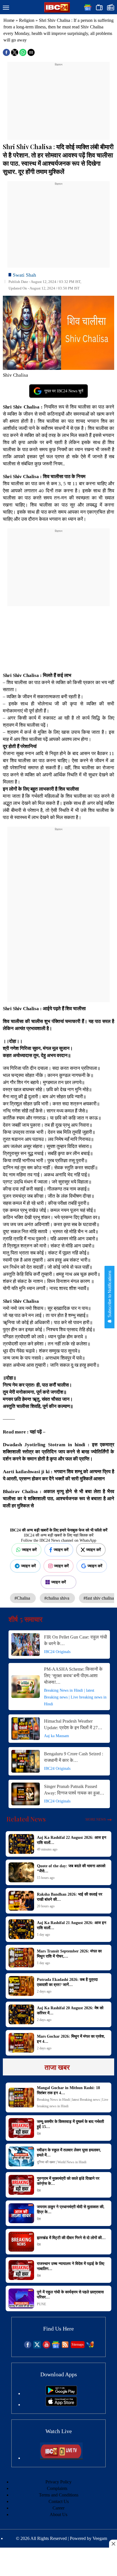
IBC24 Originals (57, 1652)
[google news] (56, 2347)
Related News (26, 1819)
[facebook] (28, 2347)
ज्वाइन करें (29, 1550)
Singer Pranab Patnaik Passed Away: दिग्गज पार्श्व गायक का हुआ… (74, 1790)
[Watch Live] (61, 2458)
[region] (58, 103)
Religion (27, 20)
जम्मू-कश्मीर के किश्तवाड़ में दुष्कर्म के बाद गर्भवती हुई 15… (70, 2124)
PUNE (41, 2304)
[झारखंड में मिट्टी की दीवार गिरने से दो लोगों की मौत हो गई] (21, 2242)
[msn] (90, 2347)
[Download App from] (61, 2393)
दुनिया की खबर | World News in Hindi (62, 2162)
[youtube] (46, 2347)
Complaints (57, 2488)
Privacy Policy (58, 2482)
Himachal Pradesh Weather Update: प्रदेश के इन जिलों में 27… (73, 1724)
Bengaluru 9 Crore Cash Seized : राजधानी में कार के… (74, 1757)
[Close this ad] (113, 2544)
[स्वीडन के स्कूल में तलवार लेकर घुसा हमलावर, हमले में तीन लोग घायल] (21, 2156)
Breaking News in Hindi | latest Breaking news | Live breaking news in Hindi (75, 1697)
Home (9, 20)
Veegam (100, 2538)
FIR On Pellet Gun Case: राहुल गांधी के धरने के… (76, 1640)
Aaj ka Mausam (57, 1736)
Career (58, 2508)
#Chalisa (23, 1598)
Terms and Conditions (59, 2495)
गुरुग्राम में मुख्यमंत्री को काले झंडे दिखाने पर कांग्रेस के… (68, 2181)
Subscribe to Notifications (109, 1295)
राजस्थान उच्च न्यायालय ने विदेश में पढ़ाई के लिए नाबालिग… (71, 2266)
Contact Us (59, 2501)
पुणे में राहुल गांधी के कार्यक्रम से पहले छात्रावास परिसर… (70, 2295)
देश (39, 2134)
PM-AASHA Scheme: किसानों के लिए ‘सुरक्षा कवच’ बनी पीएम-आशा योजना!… (73, 1676)
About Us (58, 2514)
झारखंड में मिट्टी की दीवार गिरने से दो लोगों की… (71, 2238)
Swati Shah (24, 275)
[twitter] (37, 2347)
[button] (6, 8)
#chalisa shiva (57, 1598)
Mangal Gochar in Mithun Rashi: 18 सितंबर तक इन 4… (68, 2090)
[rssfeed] (65, 2347)
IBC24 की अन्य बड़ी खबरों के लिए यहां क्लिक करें (59, 1535)
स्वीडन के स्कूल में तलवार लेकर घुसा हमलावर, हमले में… (69, 2153)
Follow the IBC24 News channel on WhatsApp (59, 1540)
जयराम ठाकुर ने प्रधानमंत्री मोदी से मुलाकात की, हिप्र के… (71, 2209)
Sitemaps (78, 2344)
